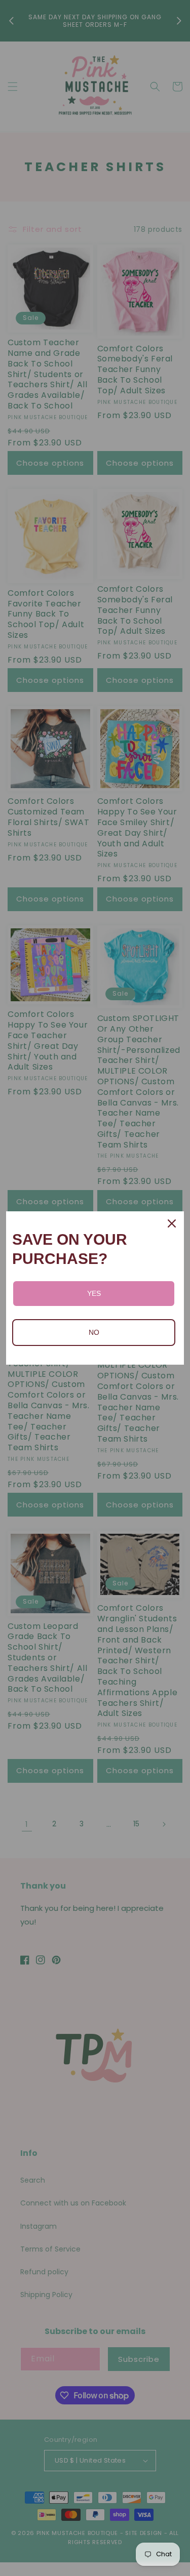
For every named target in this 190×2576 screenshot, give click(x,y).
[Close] (172, 1223)
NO (94, 1332)
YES (94, 1293)
